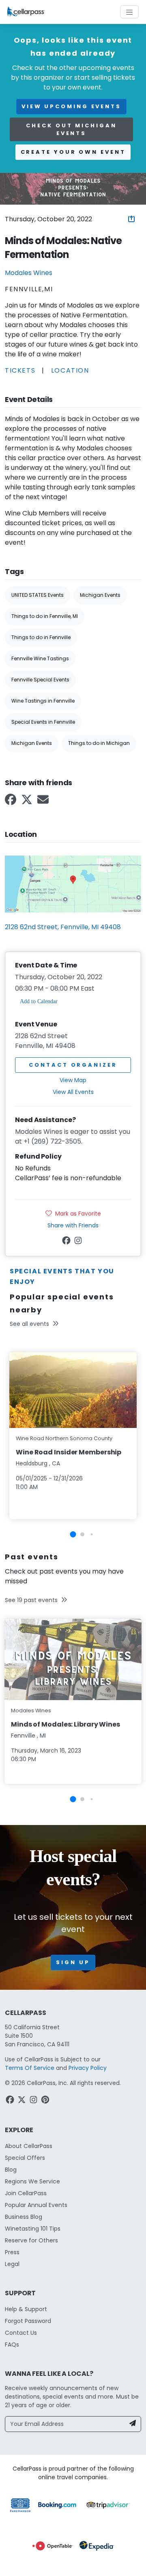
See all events (29, 1324)
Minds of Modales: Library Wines (65, 1724)
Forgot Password (28, 2321)
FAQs (12, 2345)
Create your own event (73, 152)
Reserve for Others (31, 2240)
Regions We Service (32, 2181)
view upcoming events (71, 106)
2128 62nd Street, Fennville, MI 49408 (63, 927)
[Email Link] (44, 802)
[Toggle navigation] (129, 12)
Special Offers (25, 2158)
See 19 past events (31, 1600)
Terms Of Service (30, 2068)
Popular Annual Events (36, 2205)
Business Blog (24, 2217)
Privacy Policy (88, 2068)
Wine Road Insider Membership (69, 1452)
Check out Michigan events (71, 130)
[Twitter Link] (28, 802)
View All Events (73, 1092)
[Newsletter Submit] (133, 2424)
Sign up (73, 1962)
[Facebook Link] (11, 802)
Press (12, 2252)
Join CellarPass (26, 2193)
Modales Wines (29, 273)
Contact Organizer (73, 1065)
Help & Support (26, 2309)
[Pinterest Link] (46, 2101)
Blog (11, 2170)
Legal (12, 2264)
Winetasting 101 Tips (33, 2229)
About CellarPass (29, 2146)
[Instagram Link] (79, 1242)
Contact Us (21, 2333)
